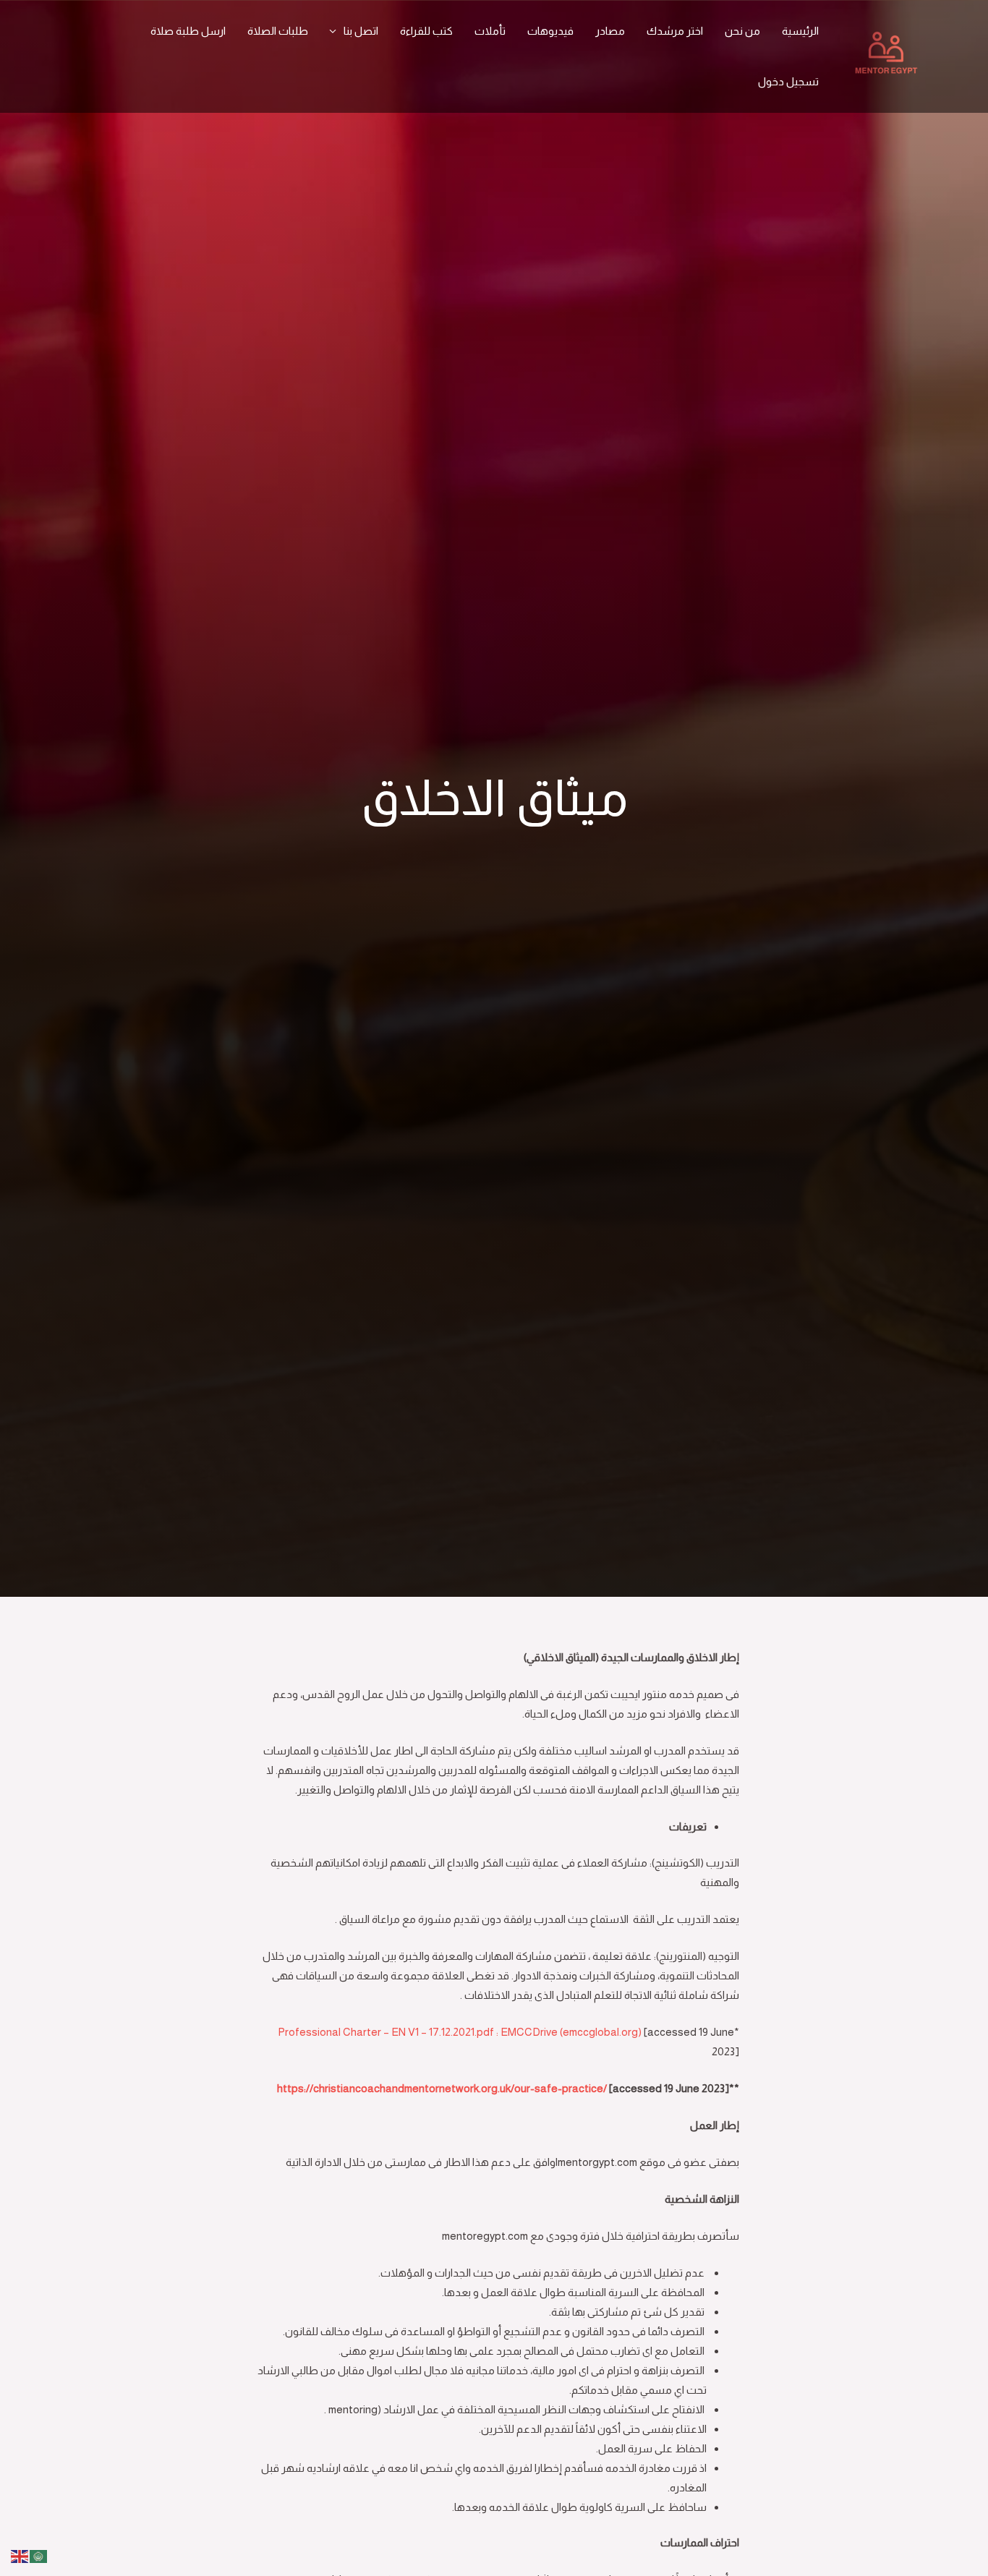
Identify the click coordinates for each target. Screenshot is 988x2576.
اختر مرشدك (675, 31)
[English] (20, 2555)
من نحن (742, 31)
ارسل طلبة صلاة (188, 31)
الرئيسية (800, 31)
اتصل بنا (361, 31)
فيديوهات (550, 31)
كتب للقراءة (426, 31)
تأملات (490, 31)
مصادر (610, 31)
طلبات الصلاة (278, 31)
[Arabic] (39, 2555)
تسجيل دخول (788, 81)
